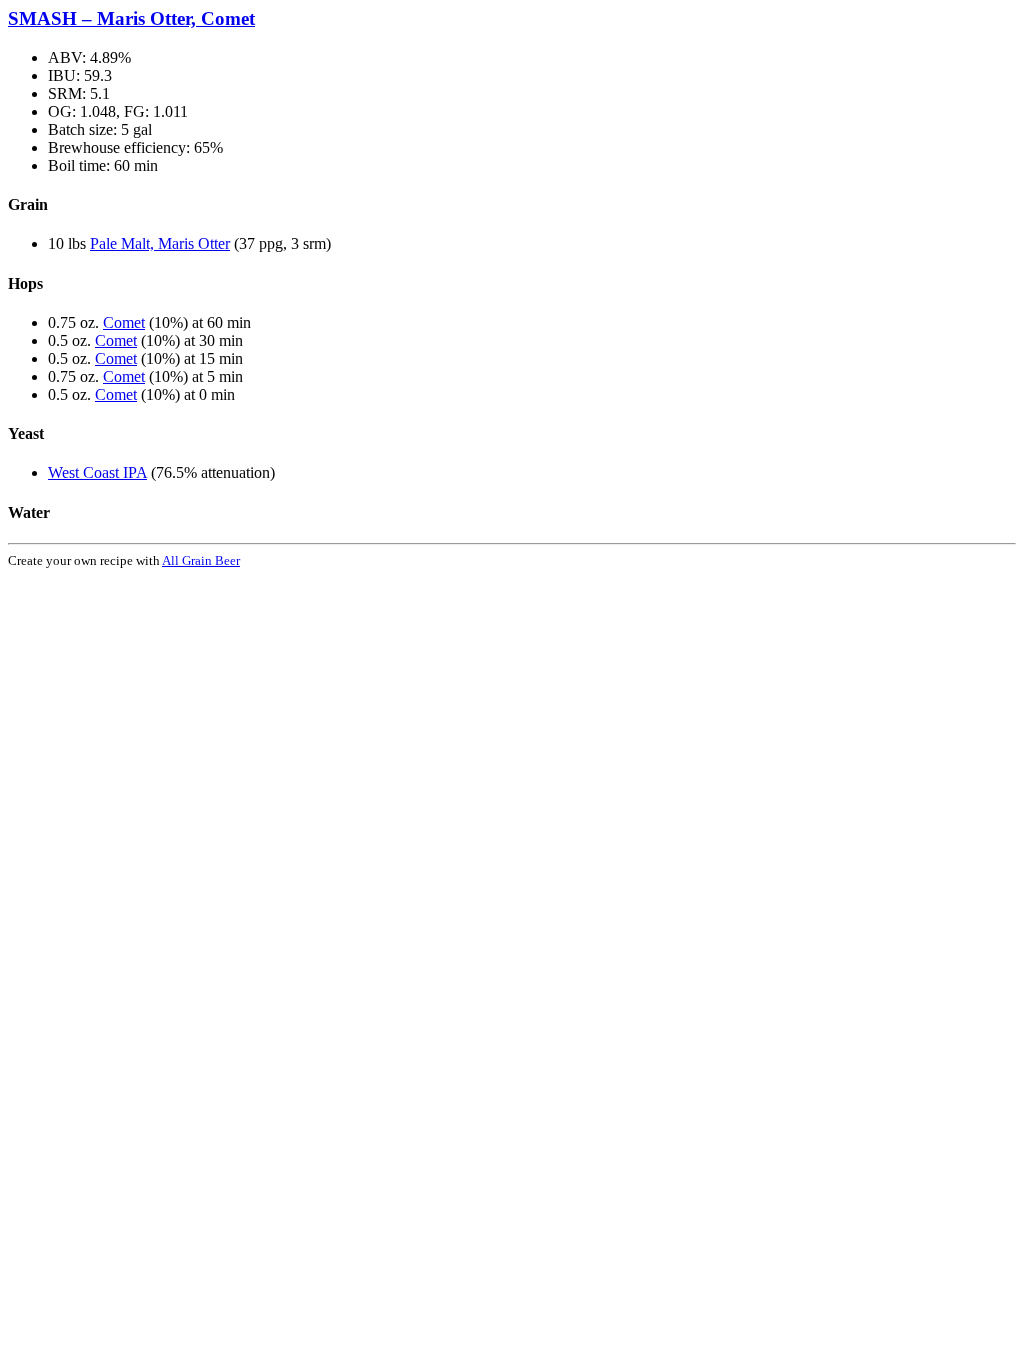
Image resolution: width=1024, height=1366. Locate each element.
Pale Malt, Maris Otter (160, 243)
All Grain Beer (201, 560)
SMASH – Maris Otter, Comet (131, 18)
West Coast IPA (97, 472)
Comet (124, 322)
